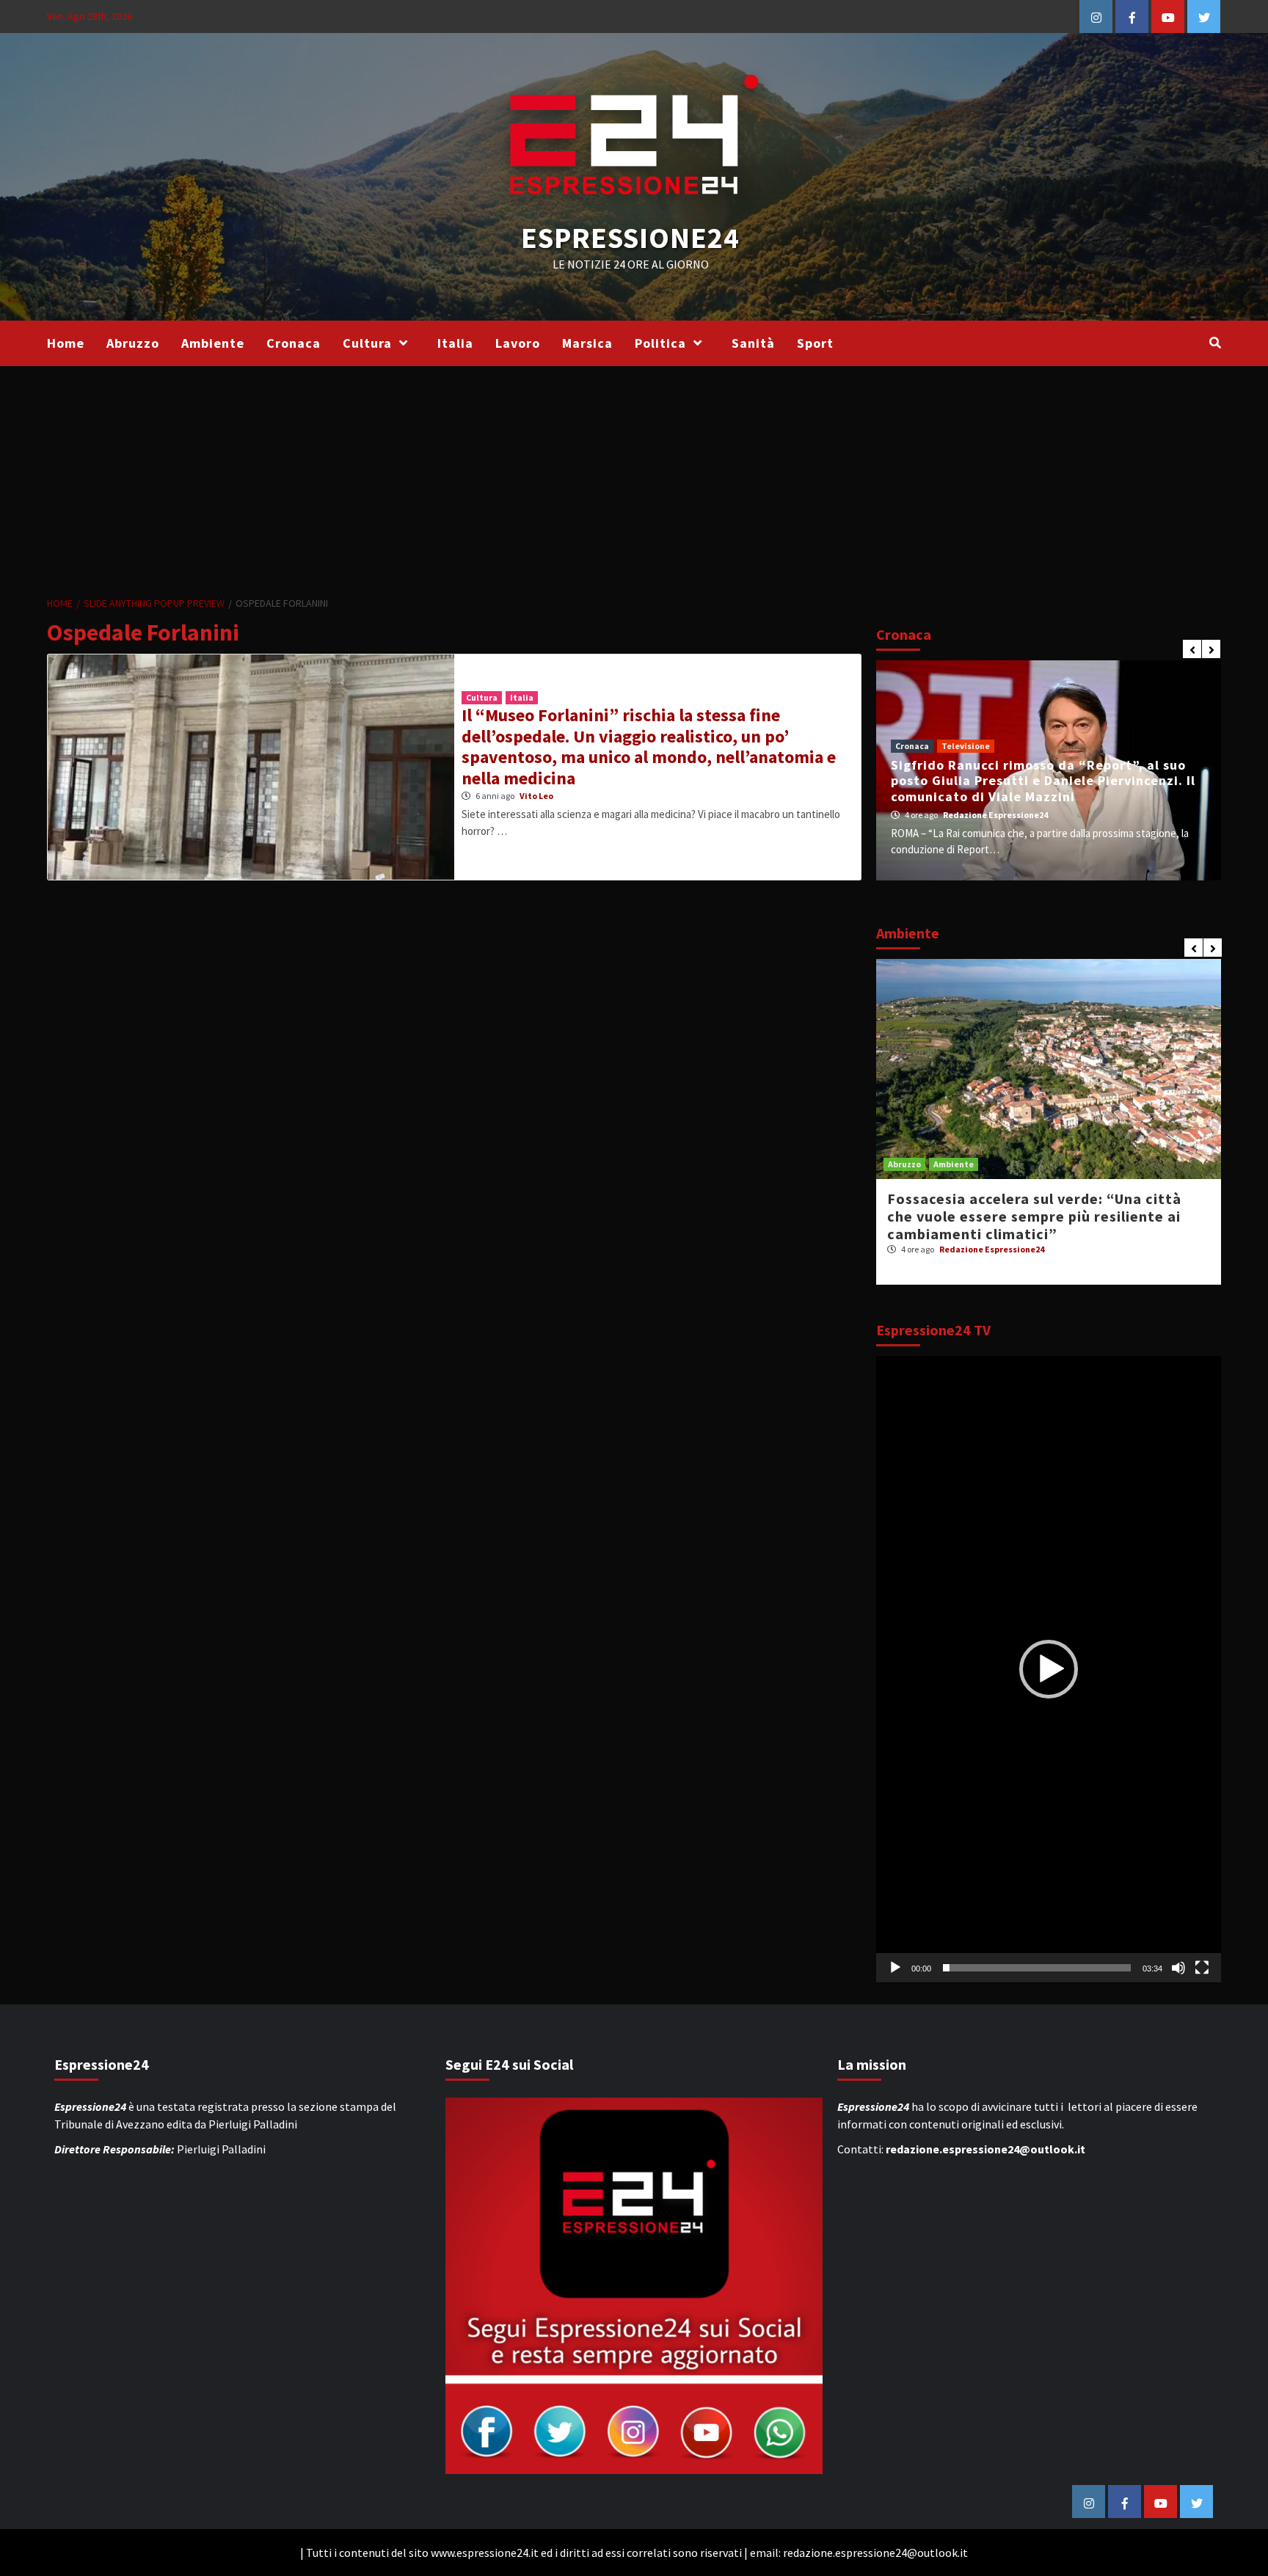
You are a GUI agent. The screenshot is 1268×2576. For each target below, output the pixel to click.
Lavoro (518, 343)
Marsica (587, 343)
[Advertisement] (634, 476)
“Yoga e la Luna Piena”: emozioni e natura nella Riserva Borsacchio (1039, 1207)
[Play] (895, 1968)
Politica (660, 343)
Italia (455, 343)
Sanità (753, 343)
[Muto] (1178, 1968)
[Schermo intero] (1202, 1968)
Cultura (367, 343)
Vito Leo (536, 796)
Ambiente (213, 343)
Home (66, 343)
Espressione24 (630, 238)
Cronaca (294, 343)
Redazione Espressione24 (1007, 815)
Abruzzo (133, 343)
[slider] (1037, 1968)
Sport (815, 343)
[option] (1049, 770)
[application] (1049, 1670)
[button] (1049, 1669)
